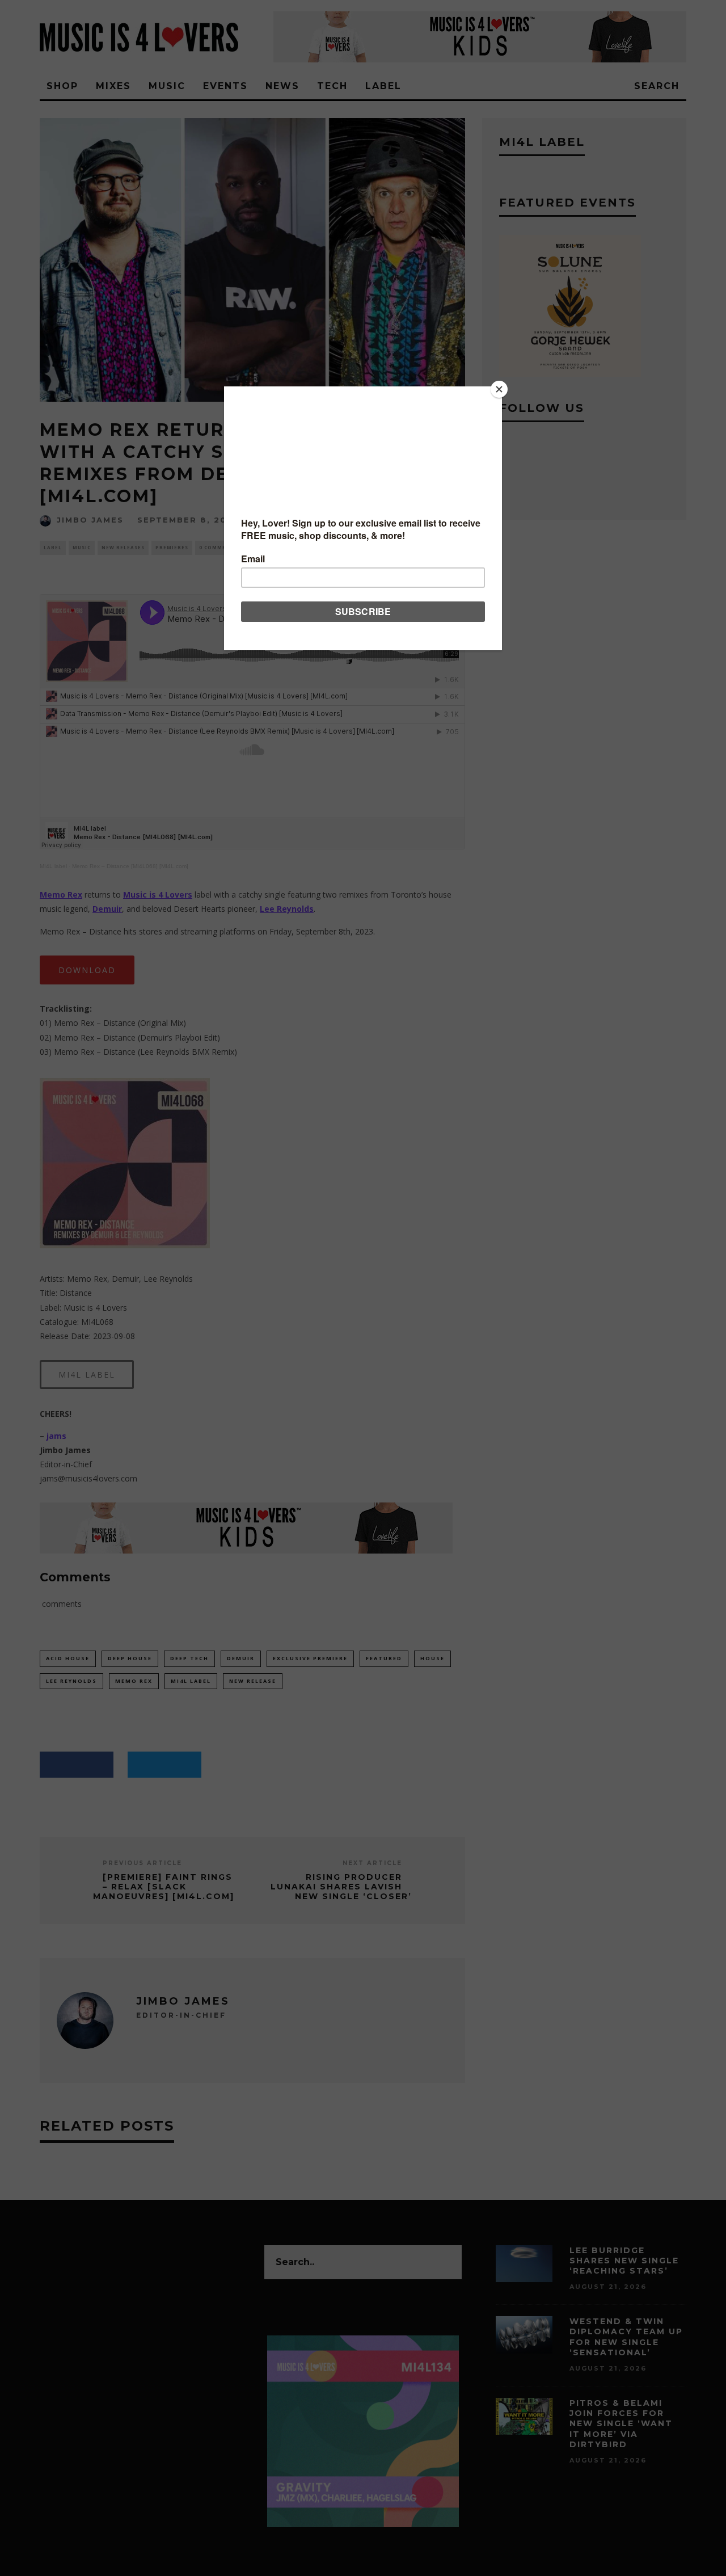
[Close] (499, 389)
